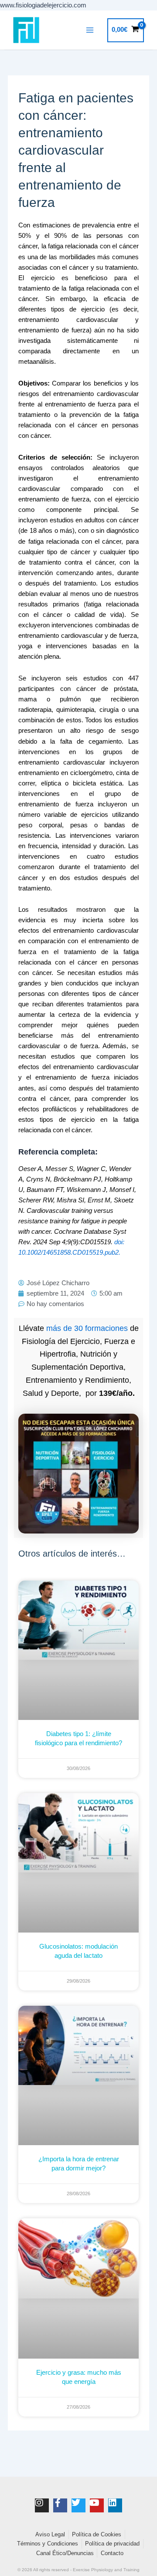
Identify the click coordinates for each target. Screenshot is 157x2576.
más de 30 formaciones (87, 1328)
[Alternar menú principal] (90, 30)
